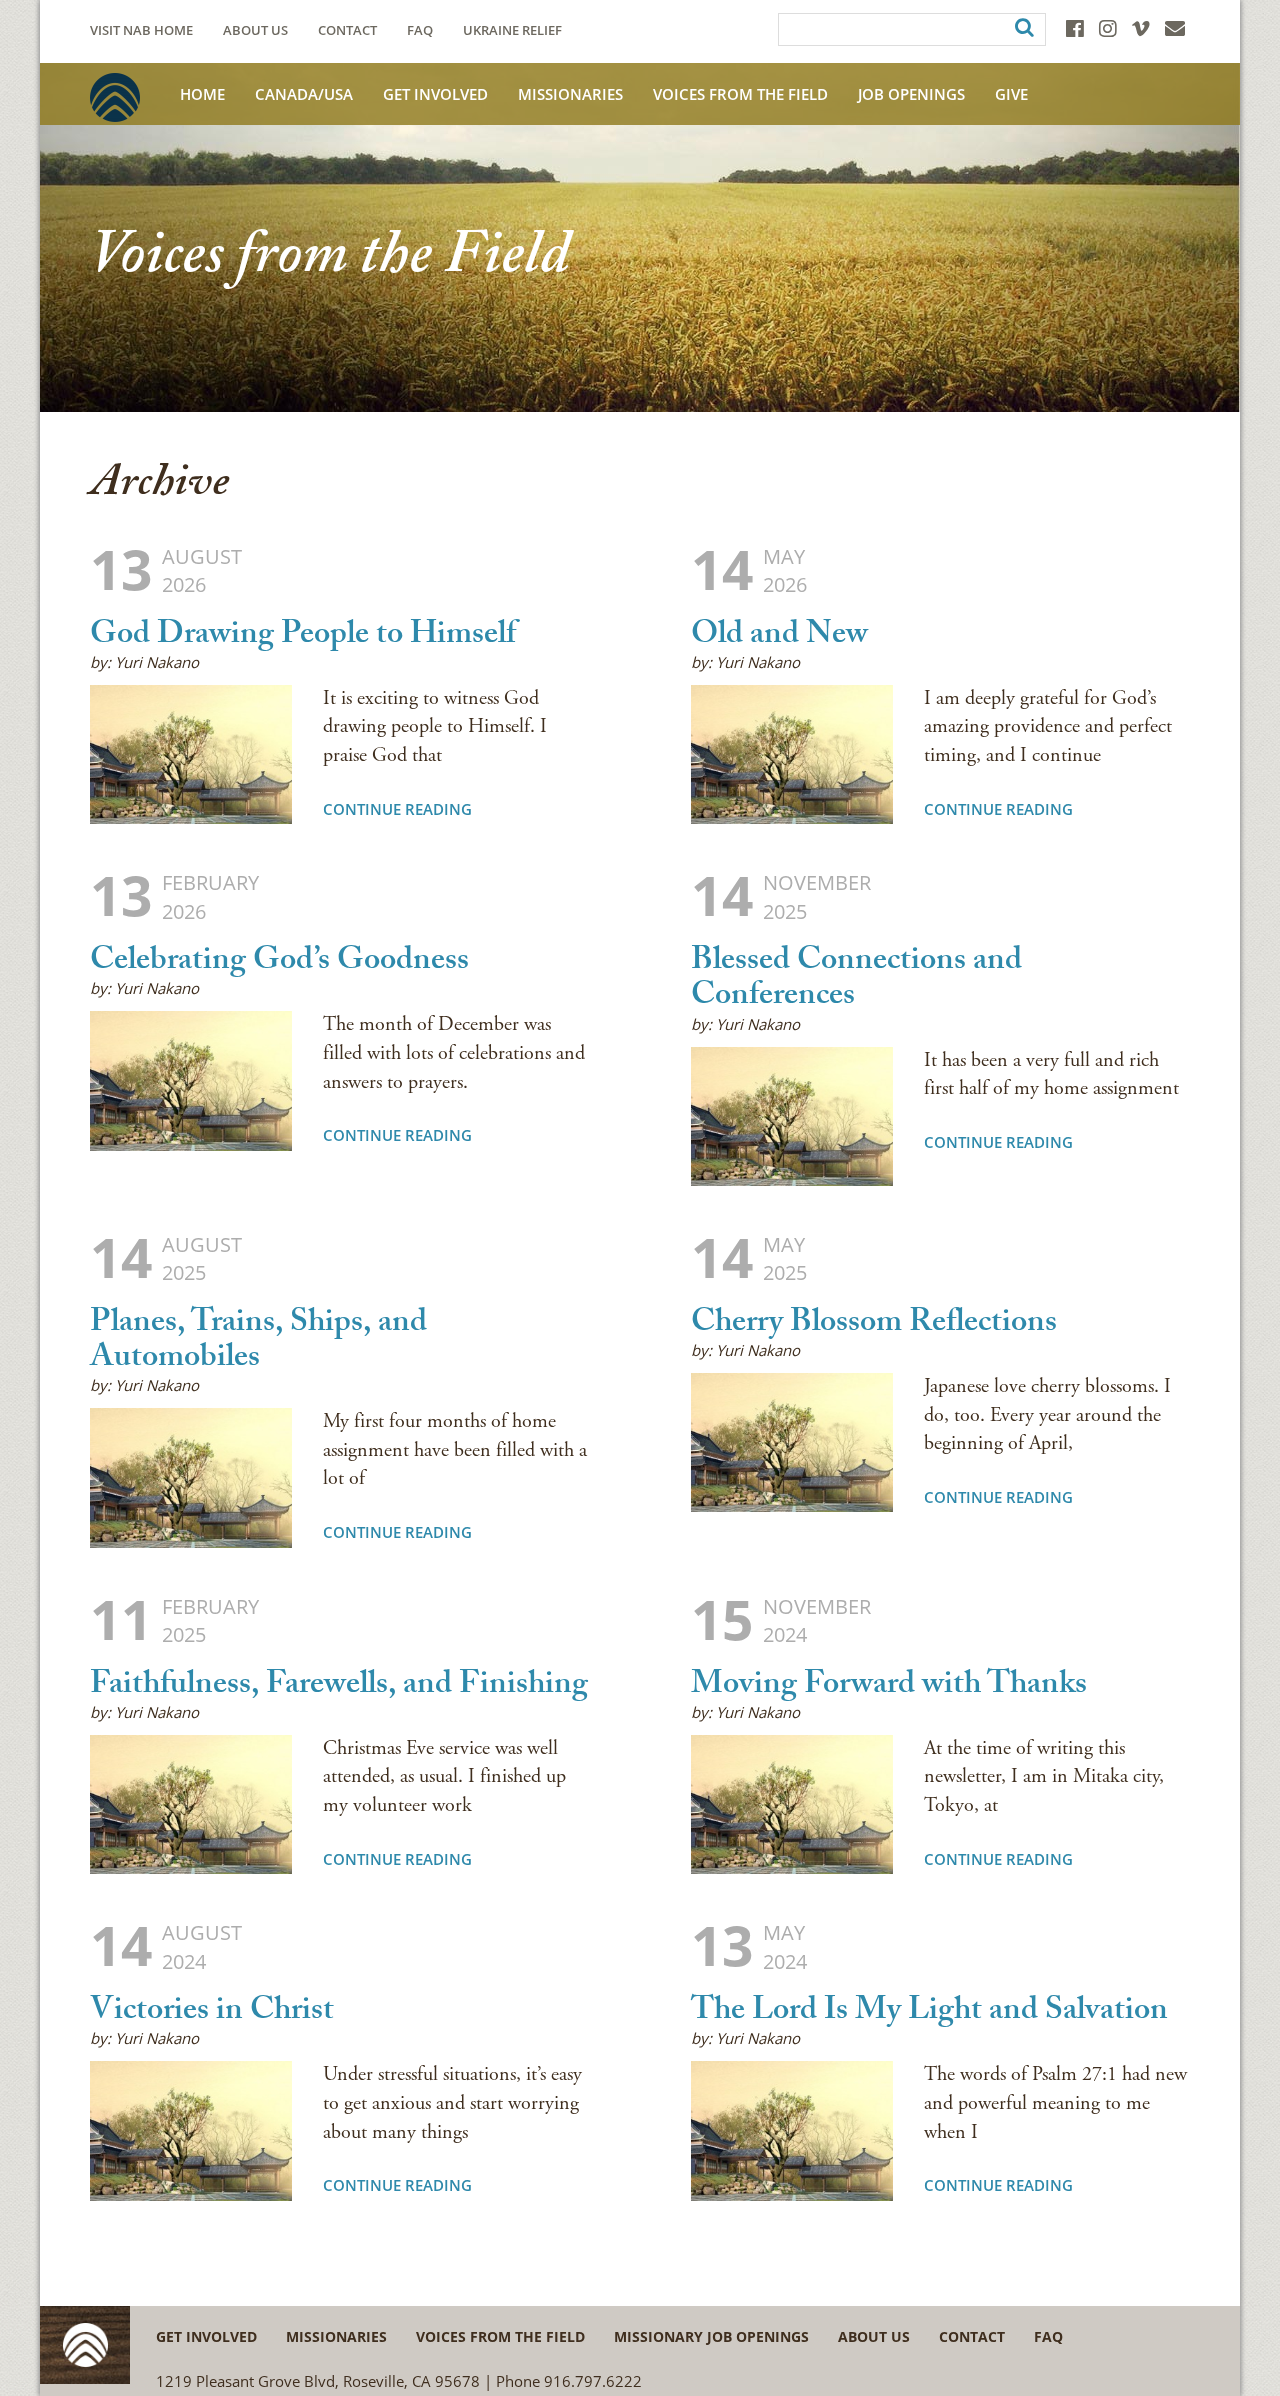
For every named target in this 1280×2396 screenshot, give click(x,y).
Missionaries (570, 94)
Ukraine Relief (512, 30)
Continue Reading (397, 809)
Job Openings (911, 94)
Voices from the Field (500, 2336)
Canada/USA (304, 94)
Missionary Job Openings (711, 2336)
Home (202, 94)
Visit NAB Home (141, 30)
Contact (347, 30)
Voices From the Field (740, 94)
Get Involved (435, 94)
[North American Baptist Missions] (115, 97)
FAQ (420, 30)
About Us (255, 30)
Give (1011, 94)
